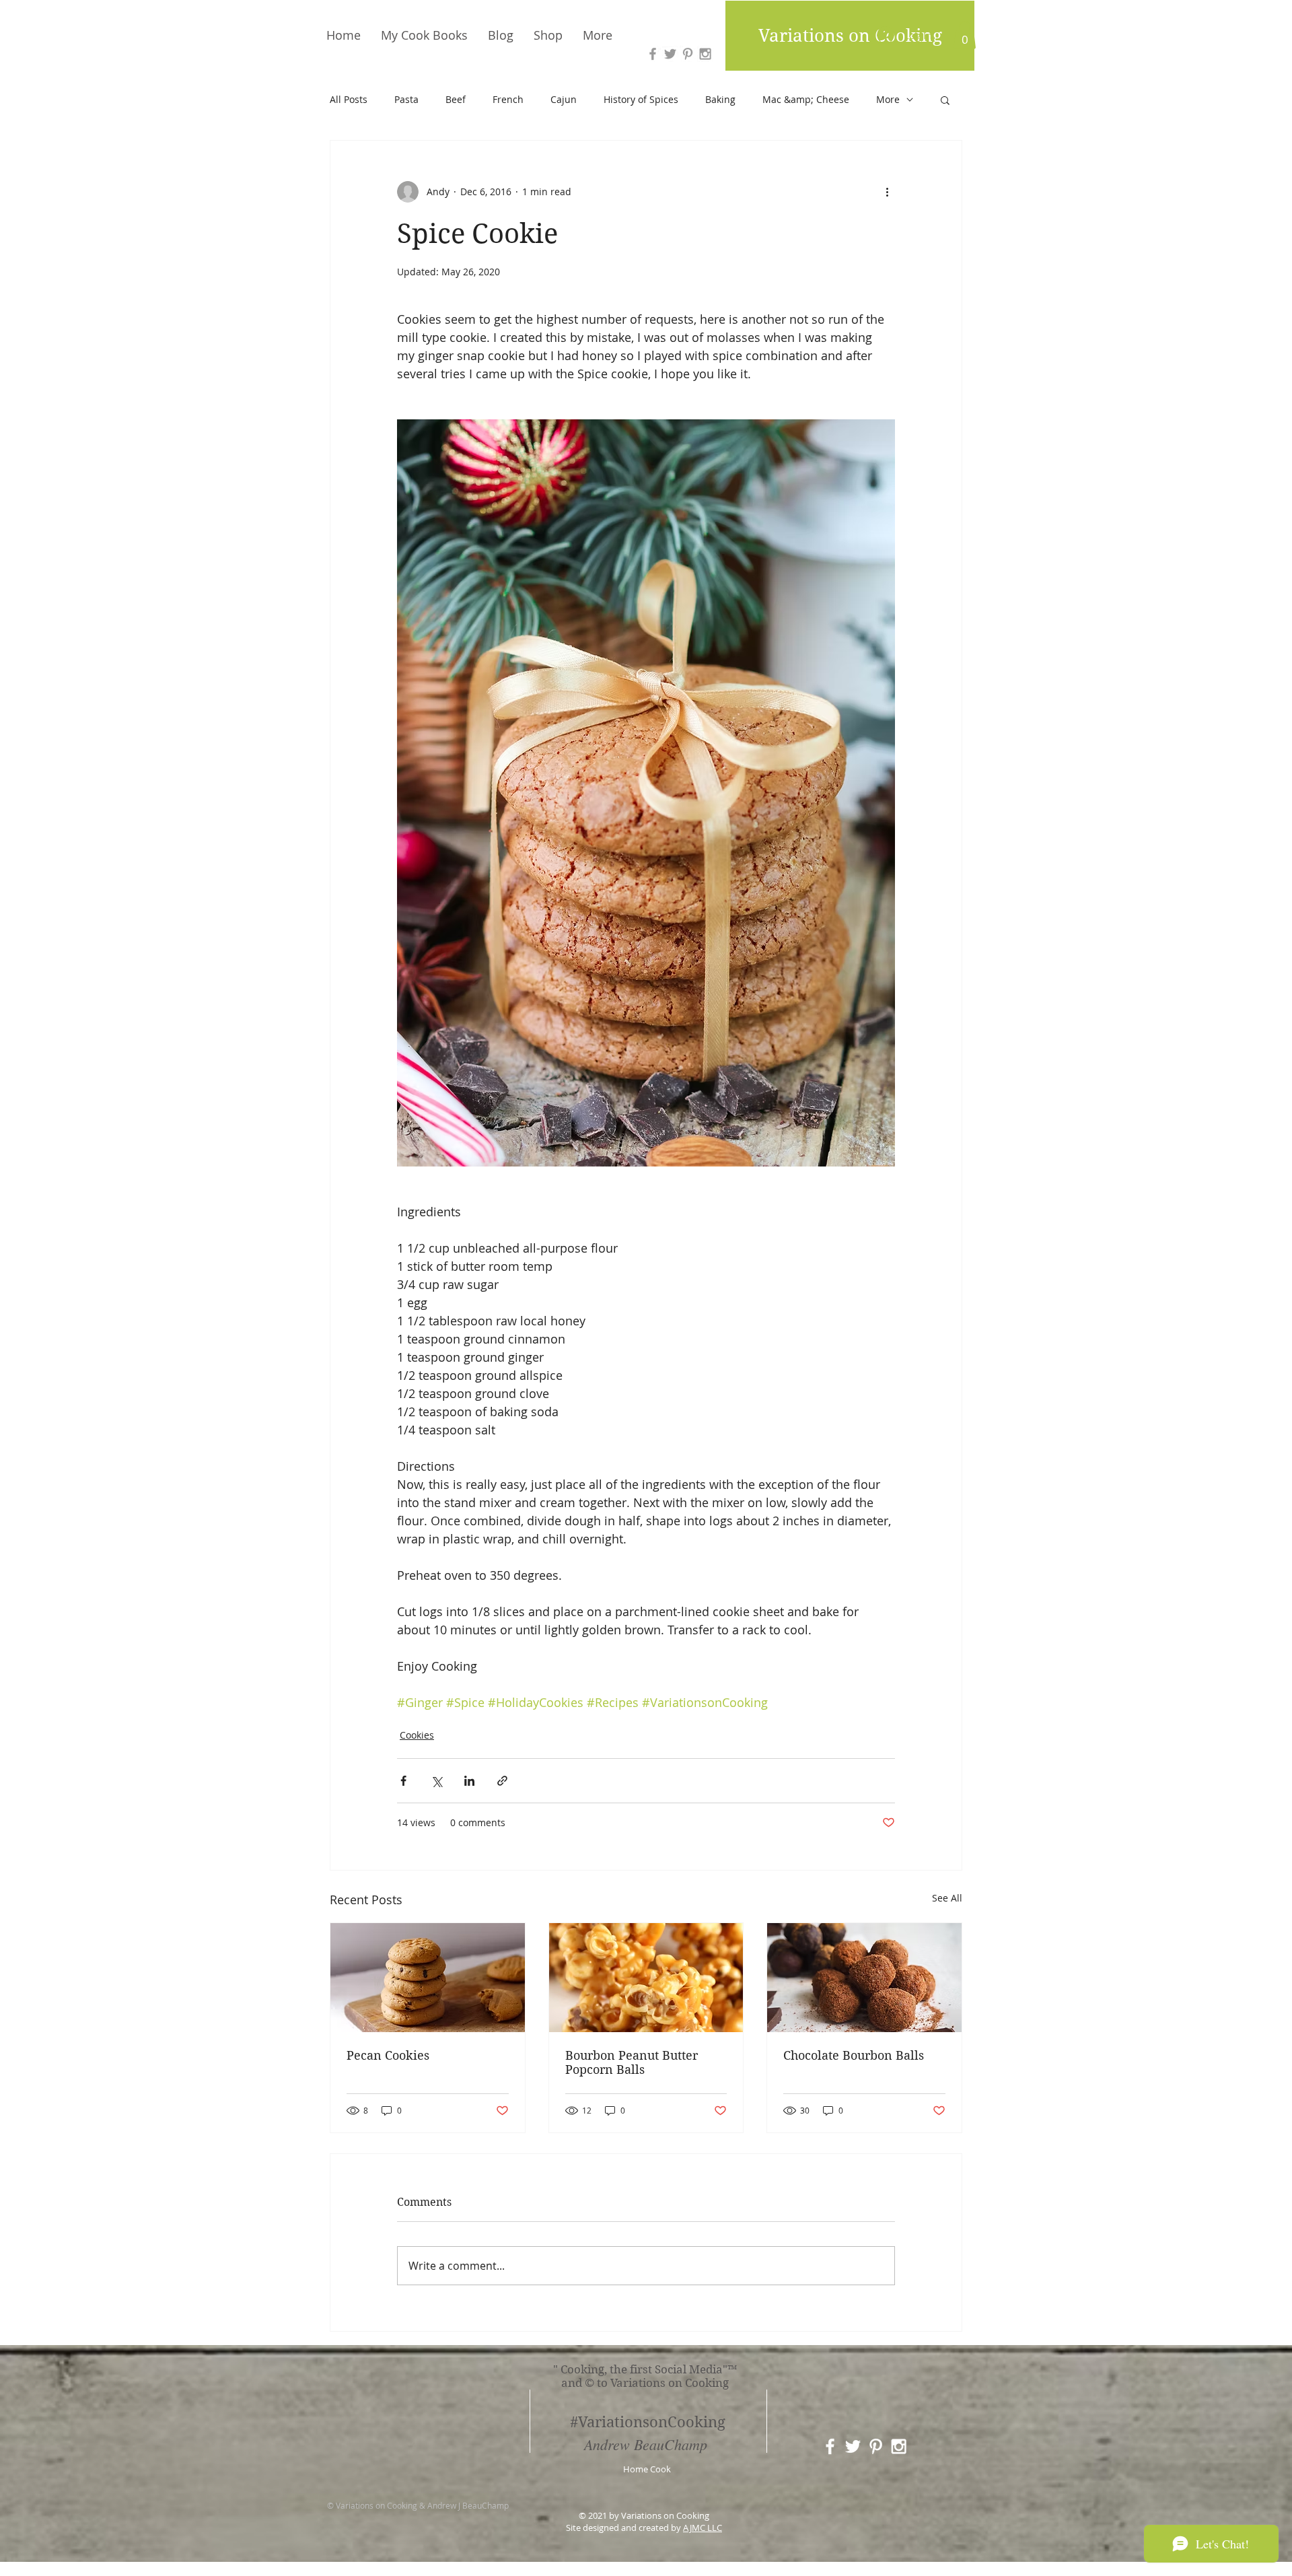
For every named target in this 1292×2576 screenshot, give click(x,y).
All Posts (349, 99)
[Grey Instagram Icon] (705, 54)
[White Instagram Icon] (899, 2446)
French (508, 99)
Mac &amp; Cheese (806, 99)
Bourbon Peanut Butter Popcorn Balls (632, 2062)
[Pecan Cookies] (428, 1978)
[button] (965, 35)
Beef (456, 99)
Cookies (417, 1735)
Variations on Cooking (850, 36)
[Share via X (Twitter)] (436, 1781)
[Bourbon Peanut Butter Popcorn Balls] (646, 1978)
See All (947, 1898)
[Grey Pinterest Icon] (688, 54)
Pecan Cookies (388, 2055)
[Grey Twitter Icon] (670, 54)
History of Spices (641, 99)
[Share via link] (502, 1781)
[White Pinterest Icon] (876, 2446)
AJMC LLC (703, 2528)
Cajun (564, 99)
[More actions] (887, 192)
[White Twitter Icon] (853, 2446)
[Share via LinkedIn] (469, 1781)
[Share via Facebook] (403, 1781)
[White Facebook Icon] (830, 2446)
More (888, 99)
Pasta (406, 99)
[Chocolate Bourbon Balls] (864, 1978)
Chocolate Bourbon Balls (854, 2055)
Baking (720, 99)
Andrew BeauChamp (646, 2444)
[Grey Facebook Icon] (653, 54)
